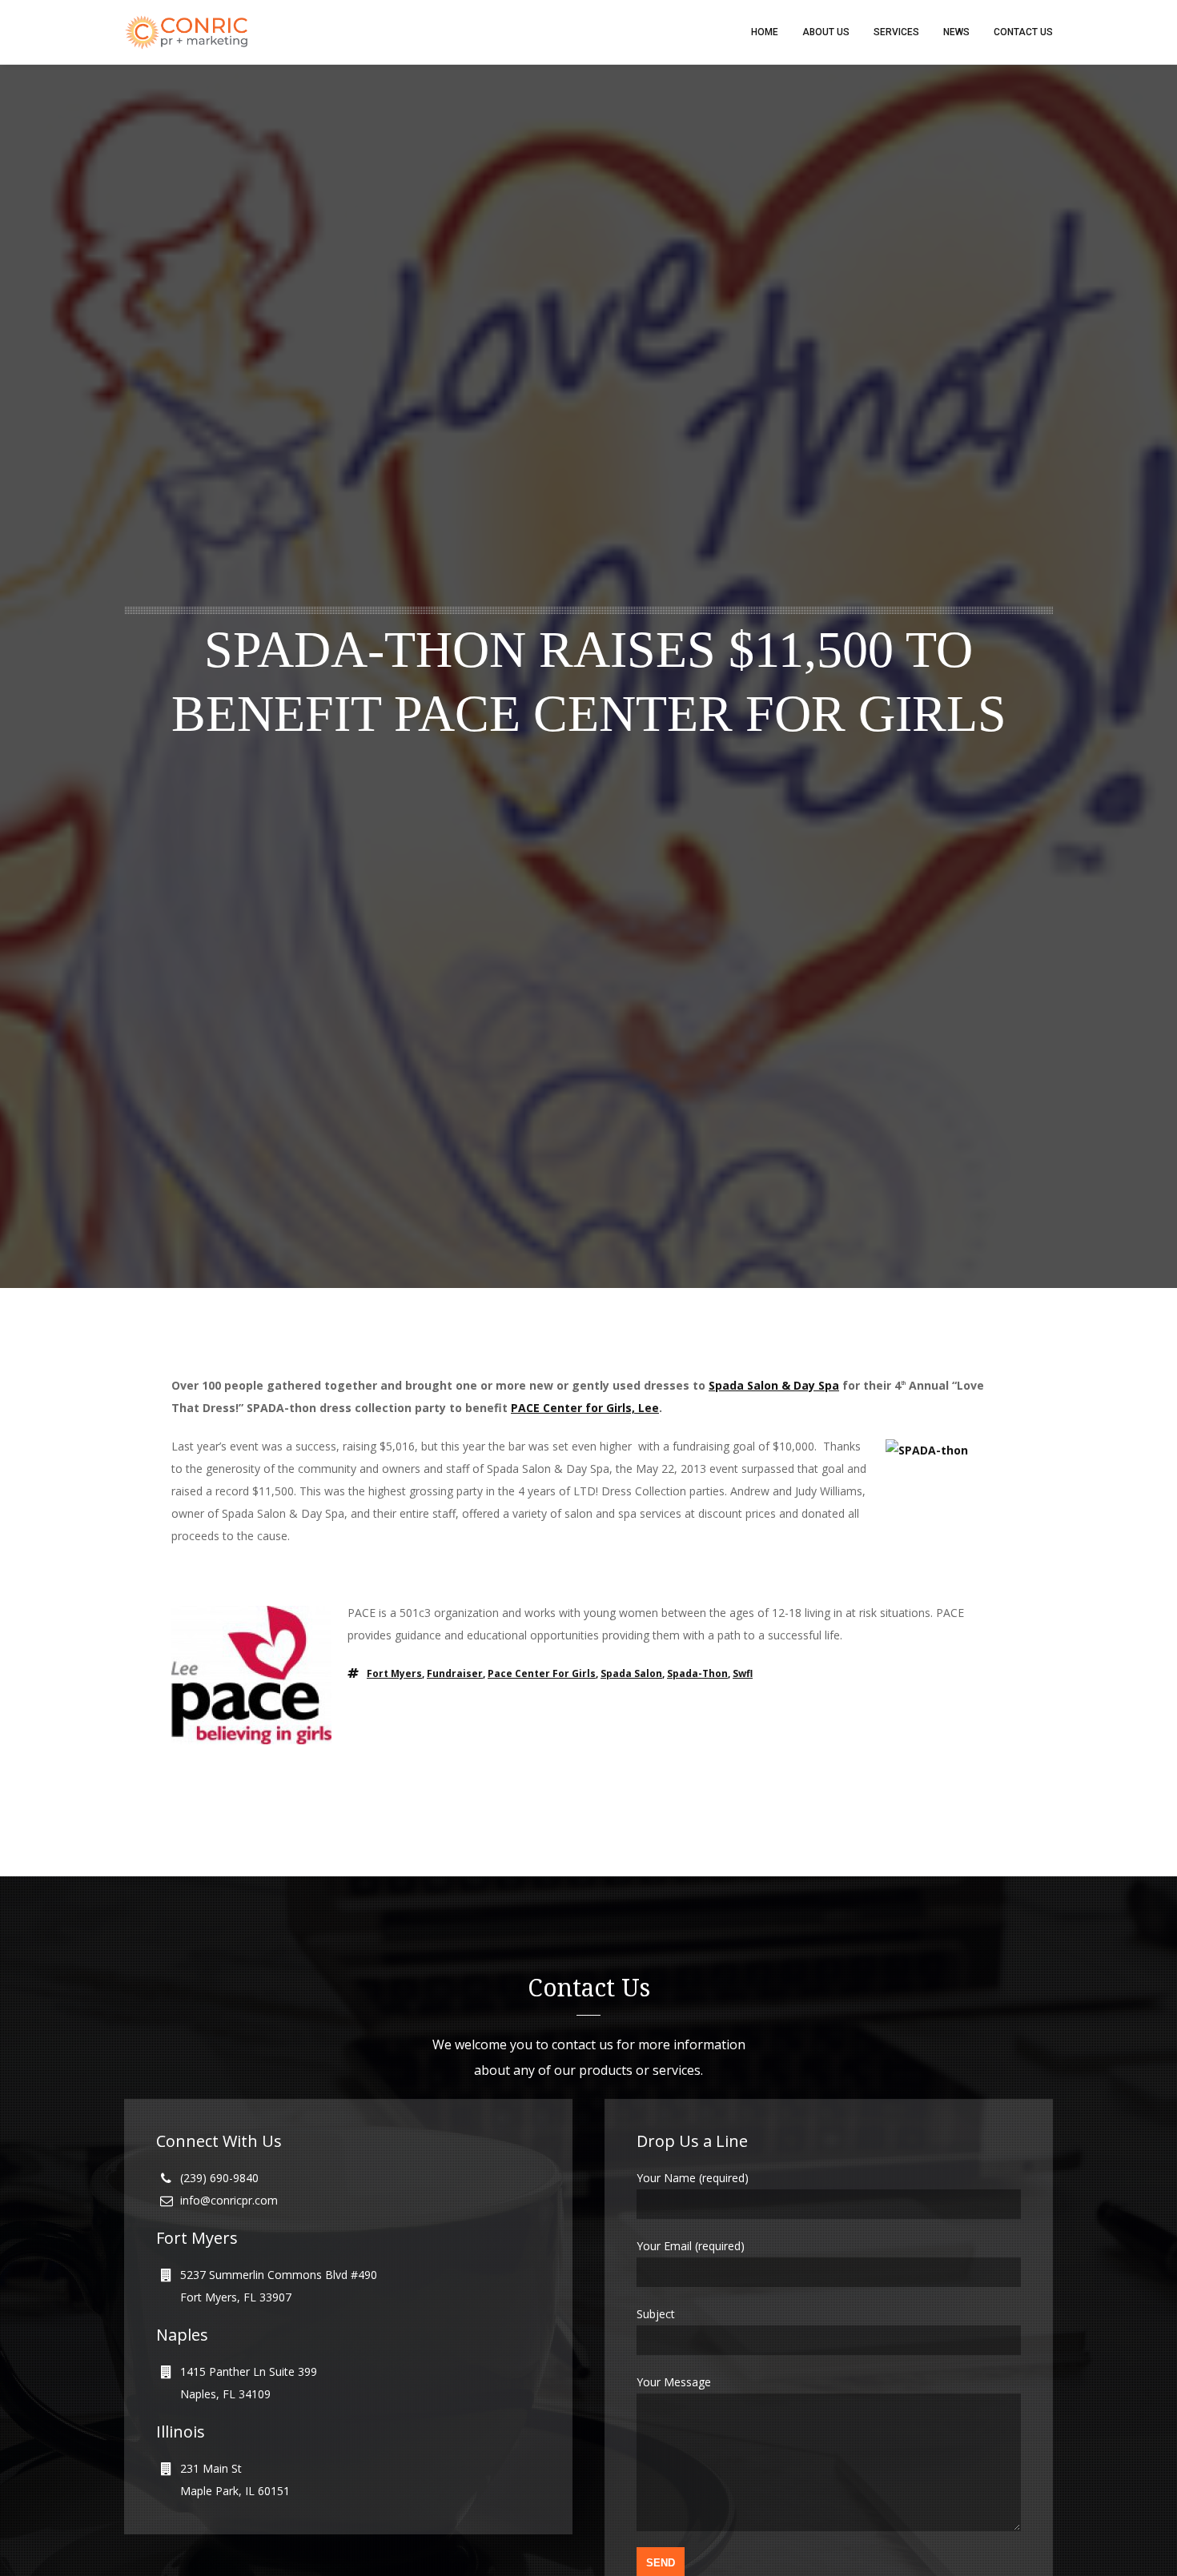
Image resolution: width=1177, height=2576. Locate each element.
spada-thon (697, 1673)
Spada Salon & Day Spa (774, 1385)
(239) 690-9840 (219, 2178)
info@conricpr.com (229, 2200)
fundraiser (455, 1673)
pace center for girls (542, 1673)
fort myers (394, 1673)
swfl (743, 1673)
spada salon (631, 1673)
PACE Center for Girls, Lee (585, 1408)
